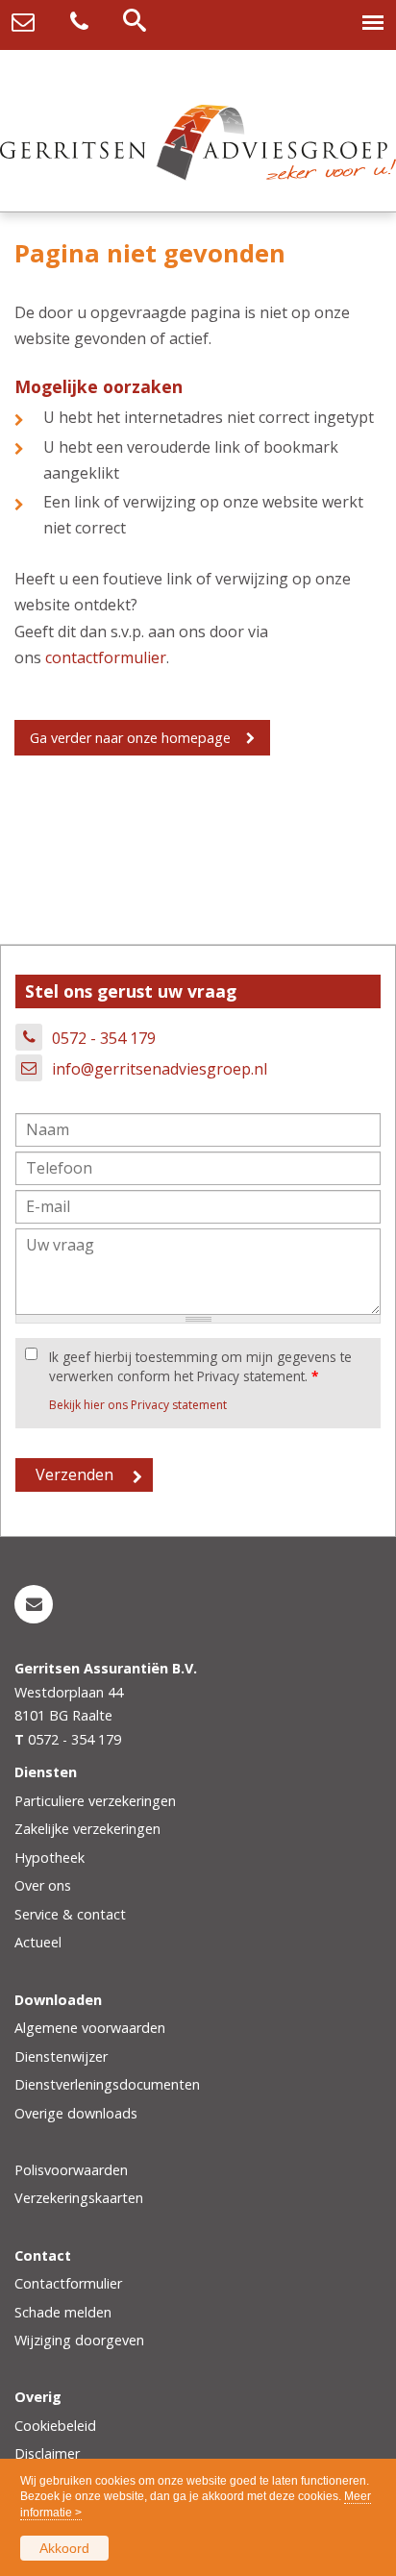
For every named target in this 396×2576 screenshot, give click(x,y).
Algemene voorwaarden (90, 2028)
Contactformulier (68, 2283)
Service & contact (70, 1914)
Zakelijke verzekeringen (87, 1829)
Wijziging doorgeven (79, 2340)
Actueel (38, 1942)
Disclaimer (47, 2453)
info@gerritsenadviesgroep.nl (160, 1069)
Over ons (43, 1885)
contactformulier (106, 657)
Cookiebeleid (55, 2426)
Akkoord (64, 2548)
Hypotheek (49, 1858)
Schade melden (63, 2312)
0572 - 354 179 (104, 1038)
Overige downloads (76, 2113)
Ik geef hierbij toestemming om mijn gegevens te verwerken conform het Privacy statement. (200, 1366)
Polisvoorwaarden (71, 2170)
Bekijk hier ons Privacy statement (138, 1405)
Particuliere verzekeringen (95, 1801)
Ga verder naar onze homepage (130, 738)
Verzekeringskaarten (79, 2198)
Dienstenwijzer (61, 2056)
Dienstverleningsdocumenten (107, 2084)
